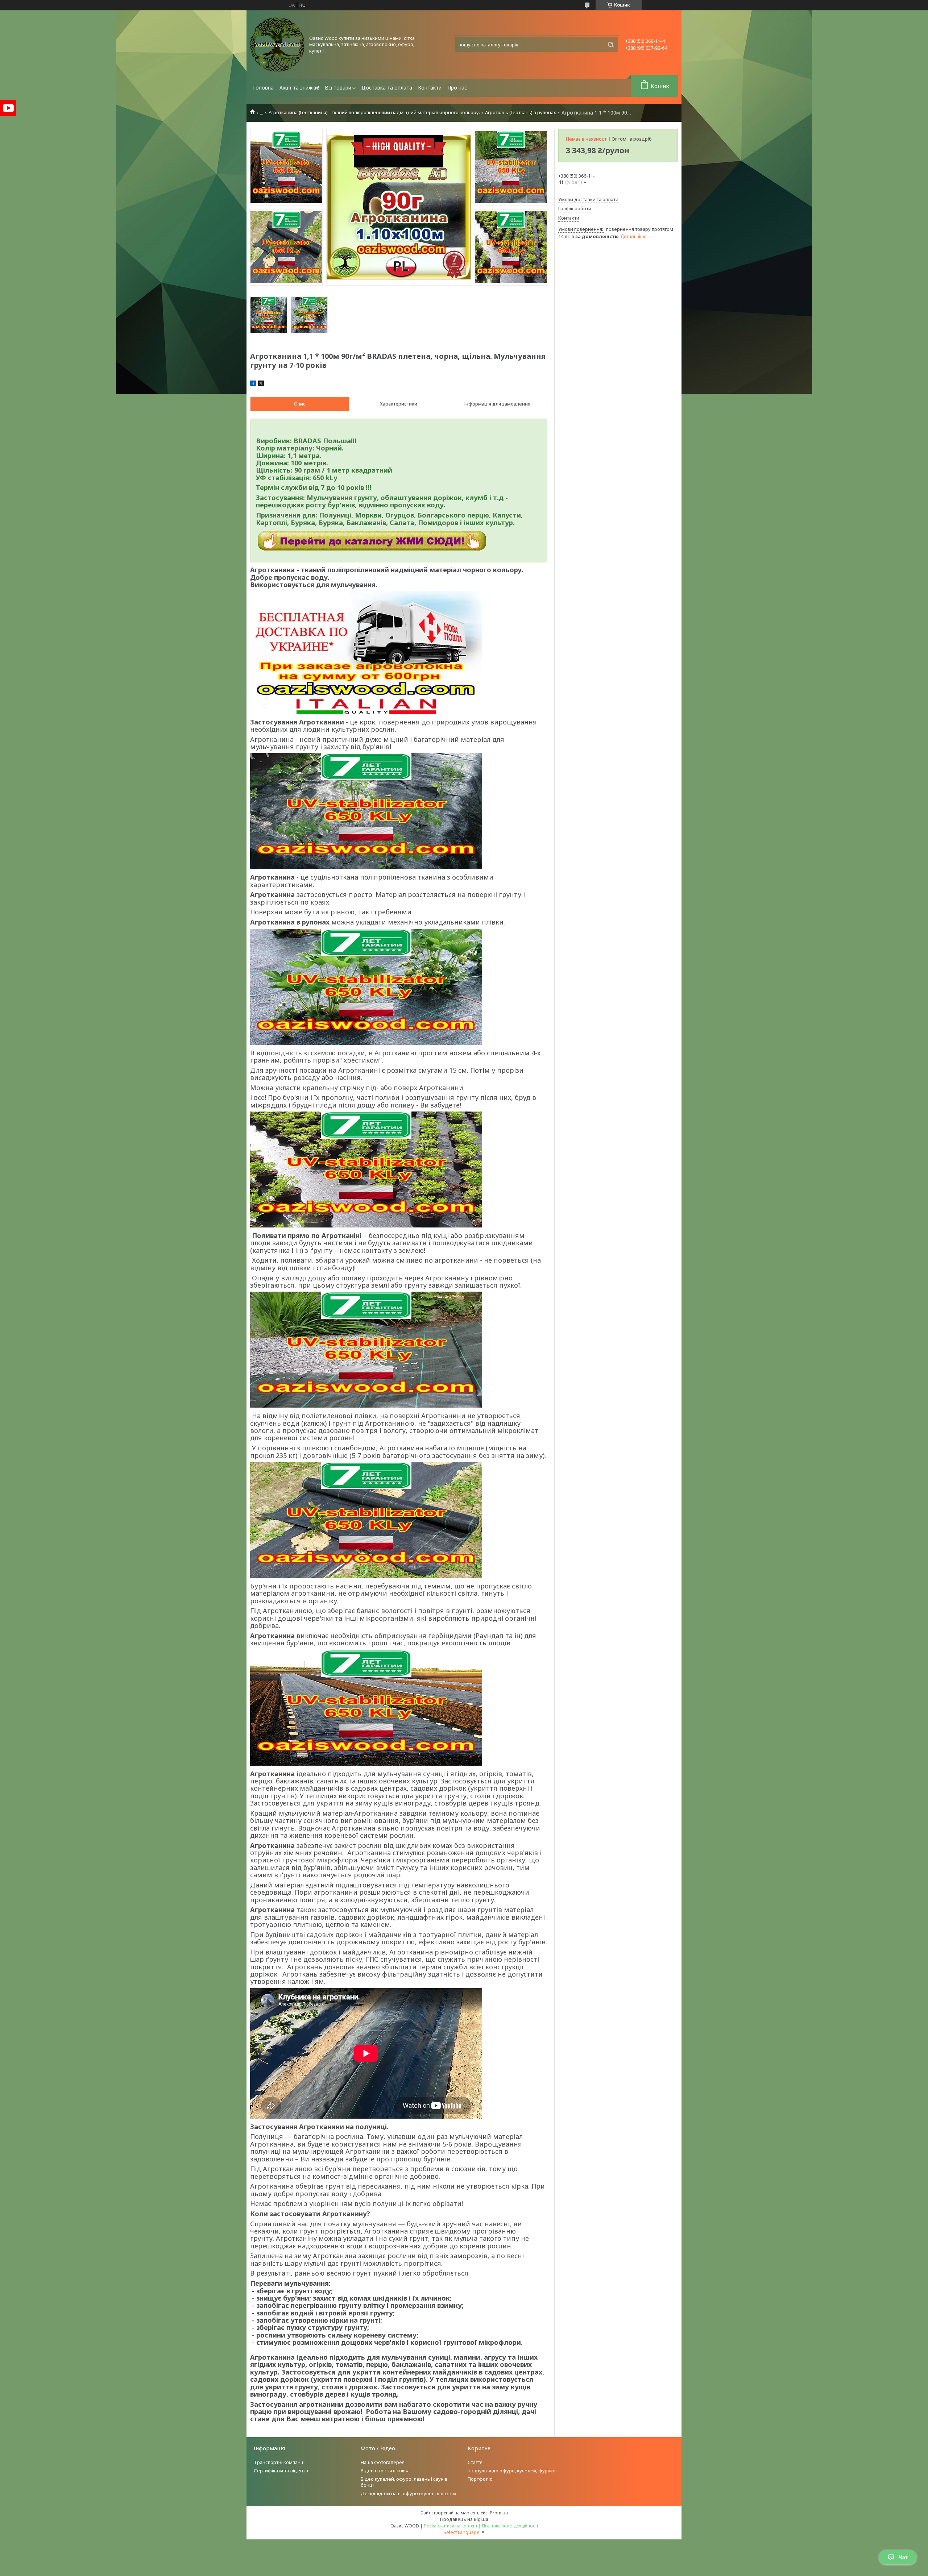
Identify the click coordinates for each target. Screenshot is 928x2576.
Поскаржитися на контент (451, 2526)
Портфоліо (480, 2479)
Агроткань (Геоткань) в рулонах (521, 113)
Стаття (475, 2462)
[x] (261, 385)
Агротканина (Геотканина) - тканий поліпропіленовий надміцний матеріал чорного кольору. (374, 113)
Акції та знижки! (299, 88)
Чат (903, 2557)
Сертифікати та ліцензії (281, 2471)
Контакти (430, 88)
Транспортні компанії (279, 2462)
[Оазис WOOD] (277, 45)
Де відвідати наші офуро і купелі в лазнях (409, 2493)
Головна (263, 88)
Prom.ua (499, 2513)
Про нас (457, 88)
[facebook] (253, 385)
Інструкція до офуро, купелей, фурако (512, 2471)
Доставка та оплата (387, 88)
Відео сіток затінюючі (385, 2471)
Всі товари (338, 88)
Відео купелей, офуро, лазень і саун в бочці (404, 2482)
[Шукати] (611, 45)
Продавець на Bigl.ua (464, 2519)
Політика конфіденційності (510, 2526)
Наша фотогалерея (383, 2462)
